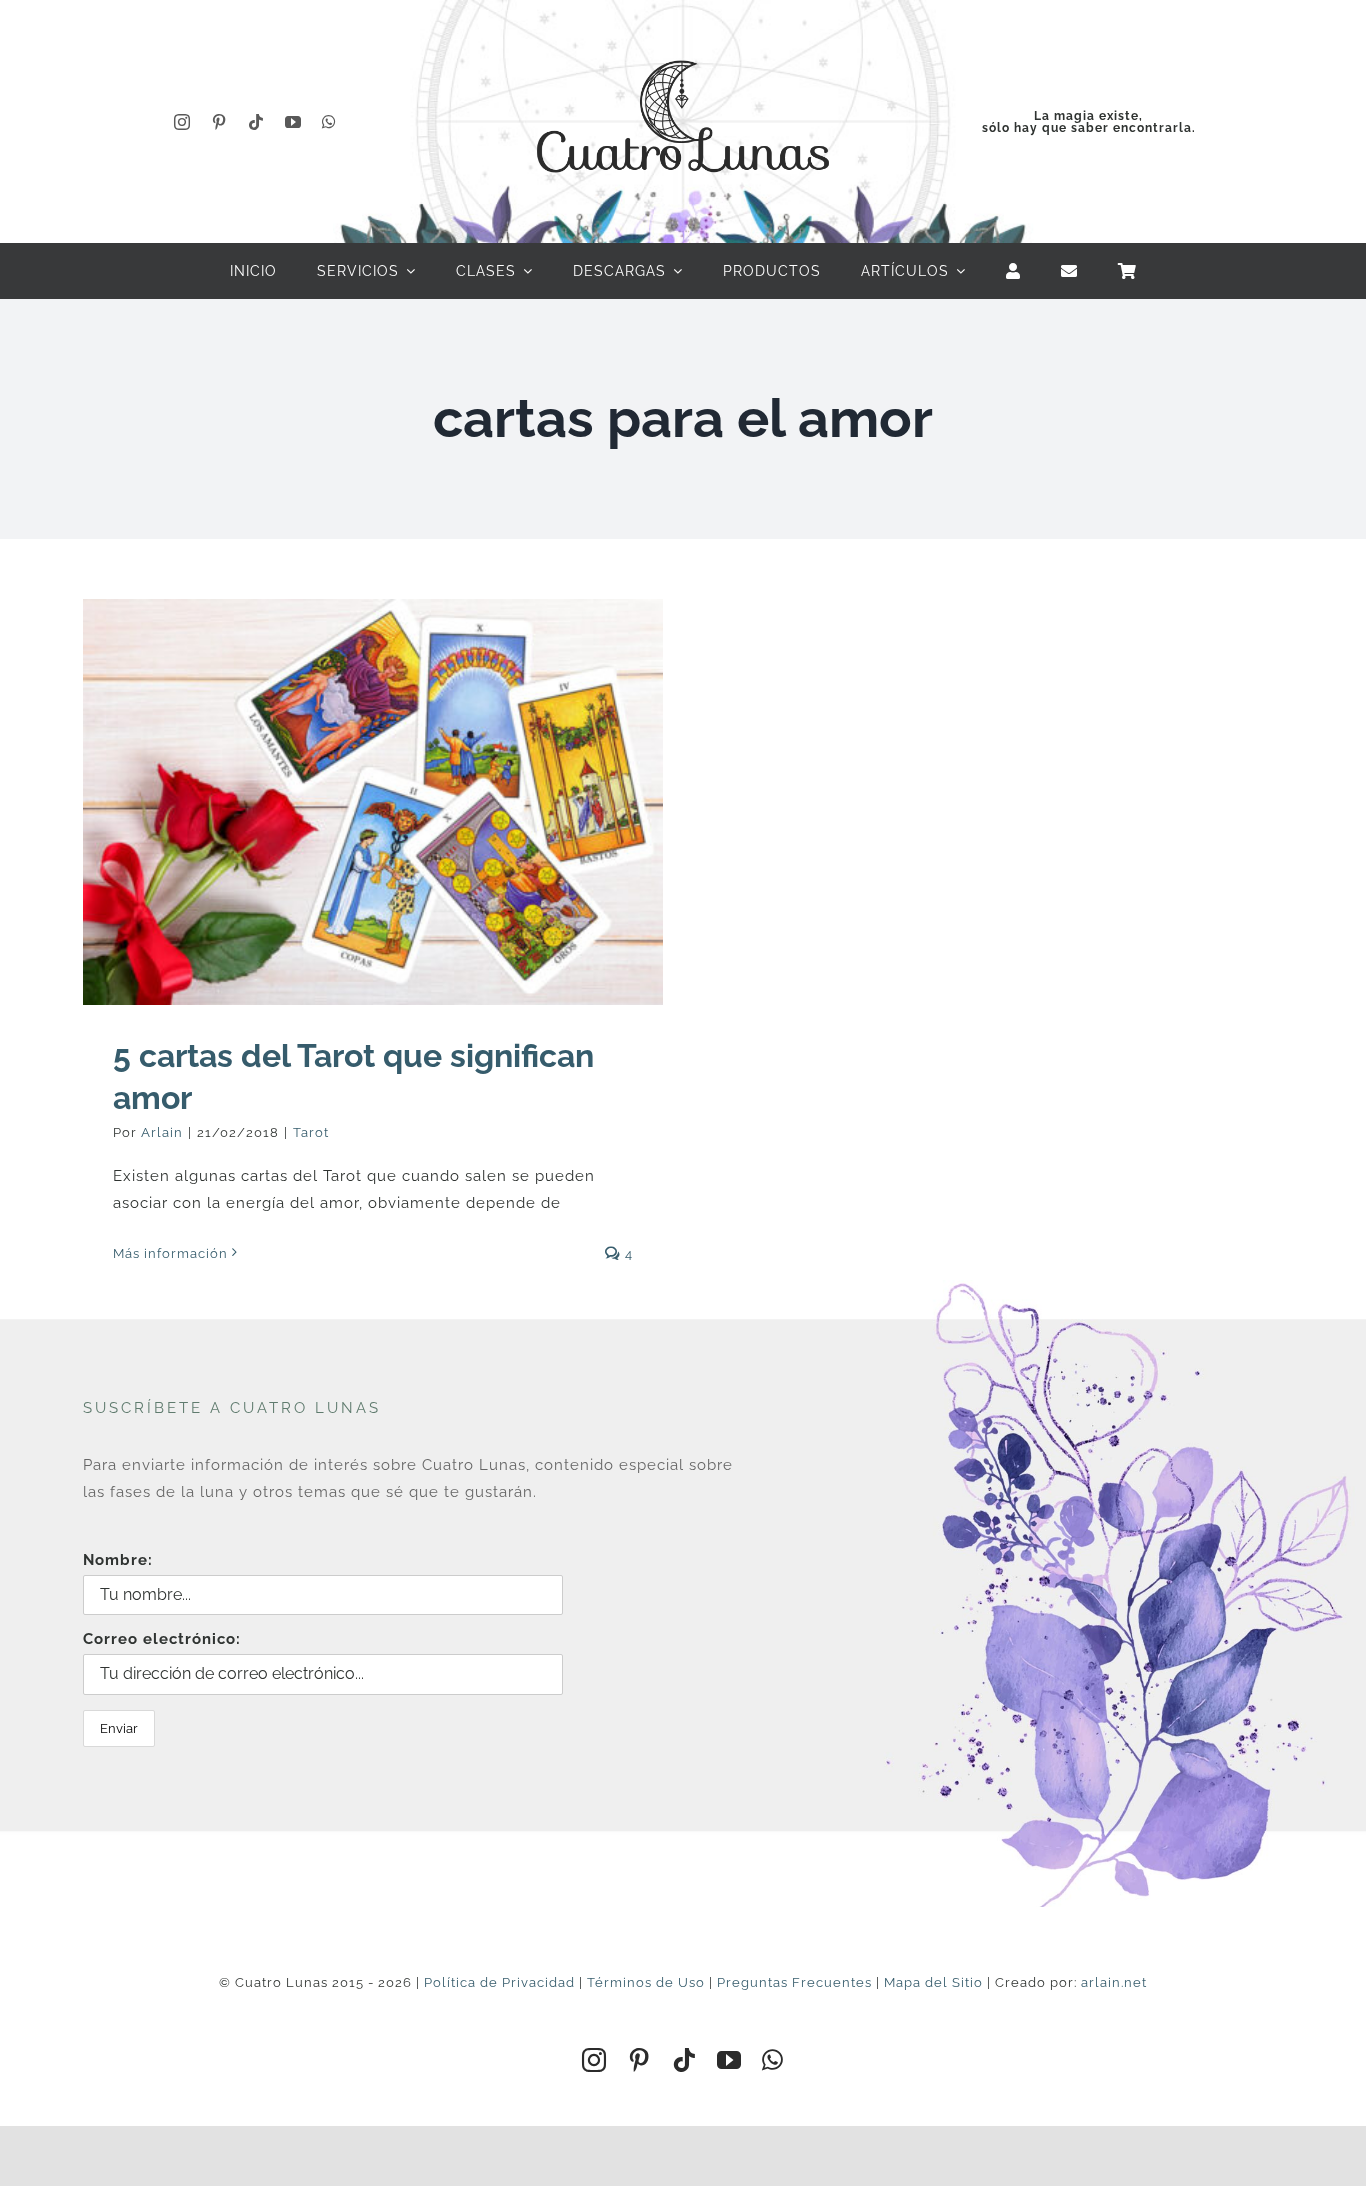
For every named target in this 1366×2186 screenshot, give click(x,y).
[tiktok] (256, 122)
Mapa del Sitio (933, 1982)
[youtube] (293, 122)
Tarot (311, 1132)
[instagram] (182, 122)
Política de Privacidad (499, 1982)
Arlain (162, 1132)
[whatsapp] (329, 122)
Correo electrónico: (162, 1639)
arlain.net (1114, 1982)
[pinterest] (219, 122)
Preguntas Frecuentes (794, 1982)
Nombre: (118, 1560)
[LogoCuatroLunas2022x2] (683, 42)
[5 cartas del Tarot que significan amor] (373, 802)
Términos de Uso (646, 1982)
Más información (170, 1253)
